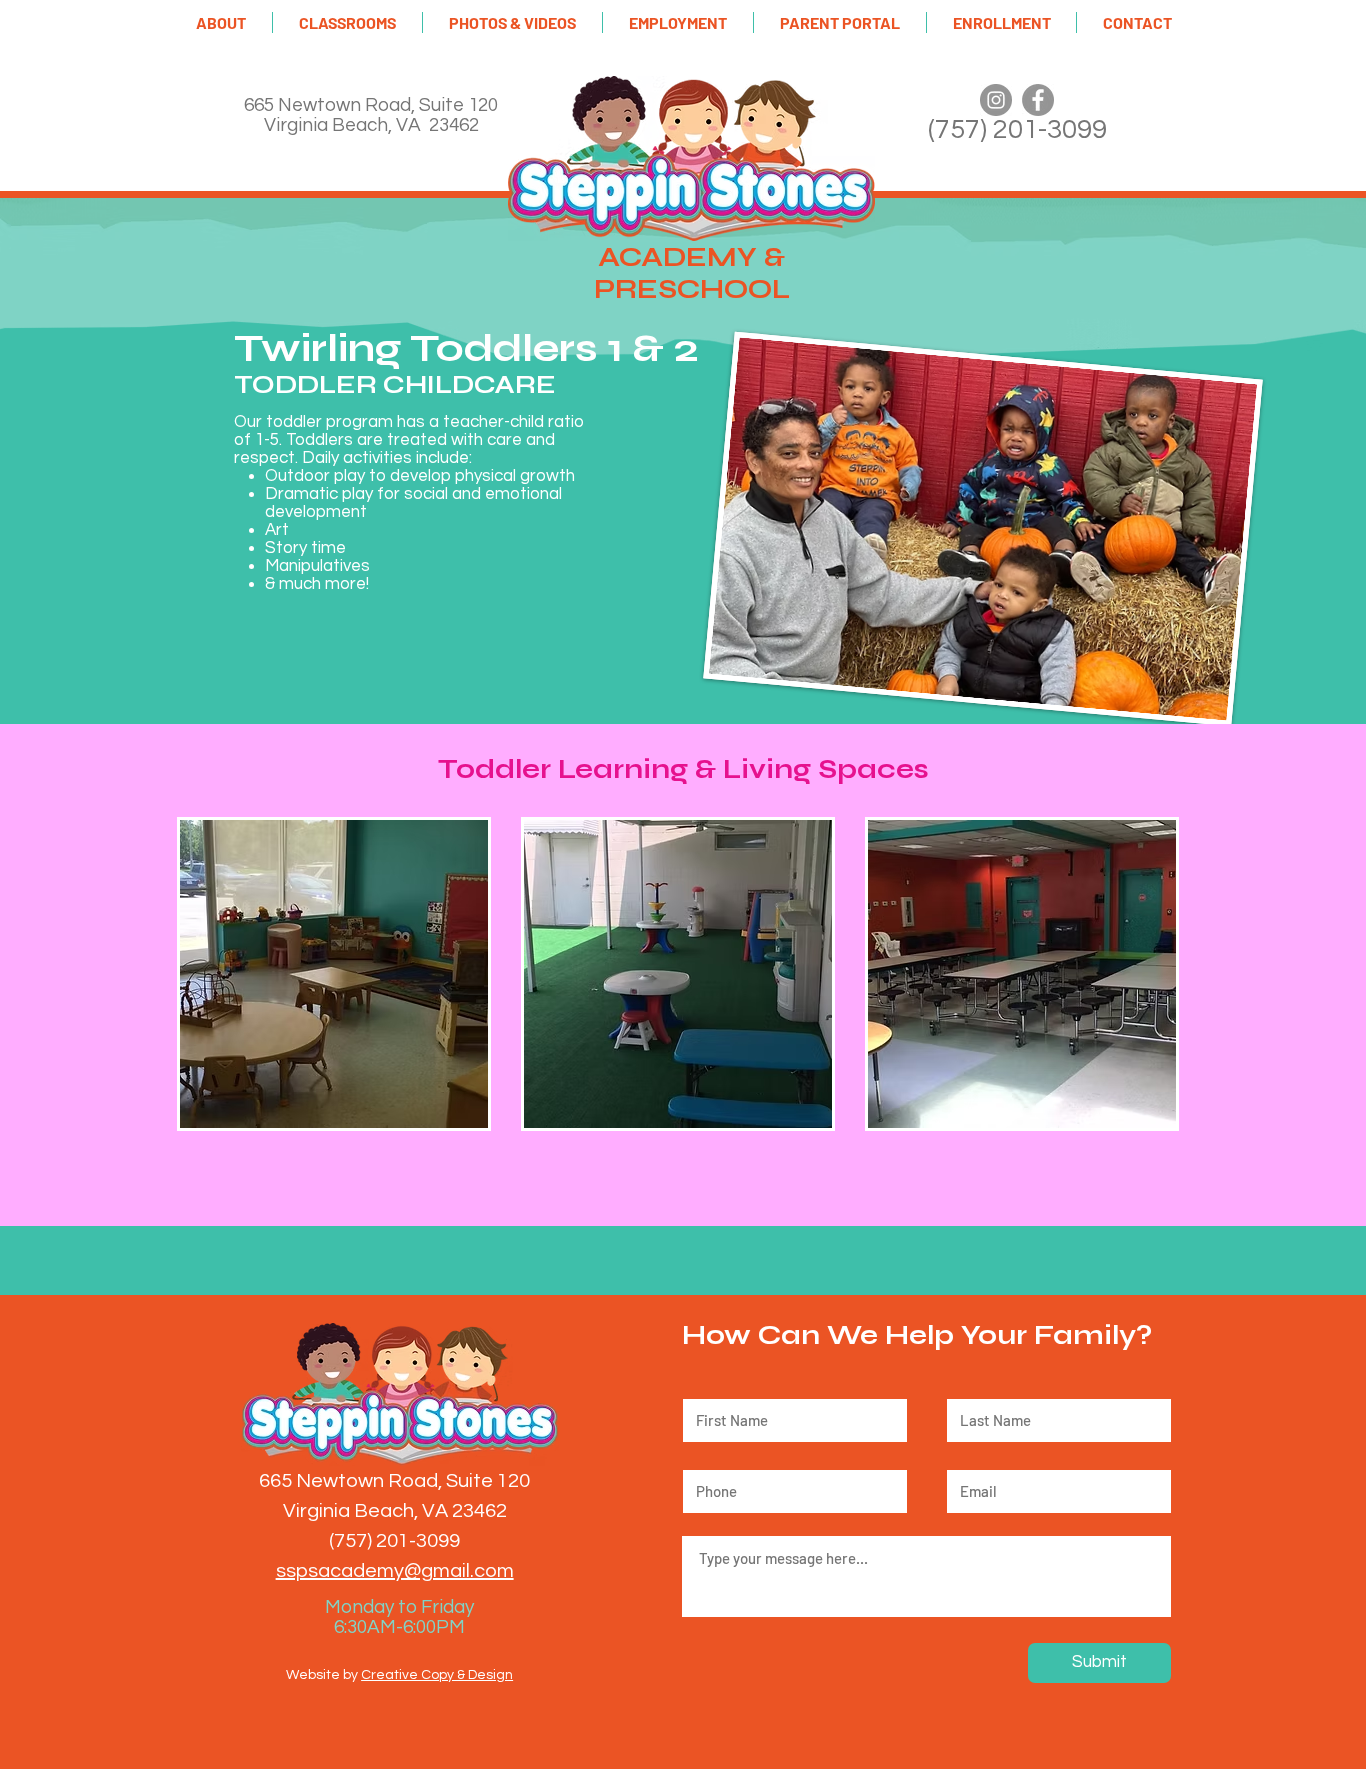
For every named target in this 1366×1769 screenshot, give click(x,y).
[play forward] (1167, 974)
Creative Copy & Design (437, 1675)
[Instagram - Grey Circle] (996, 100)
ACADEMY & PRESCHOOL (692, 273)
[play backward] (202, 974)
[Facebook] (1038, 100)
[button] (221, 22)
